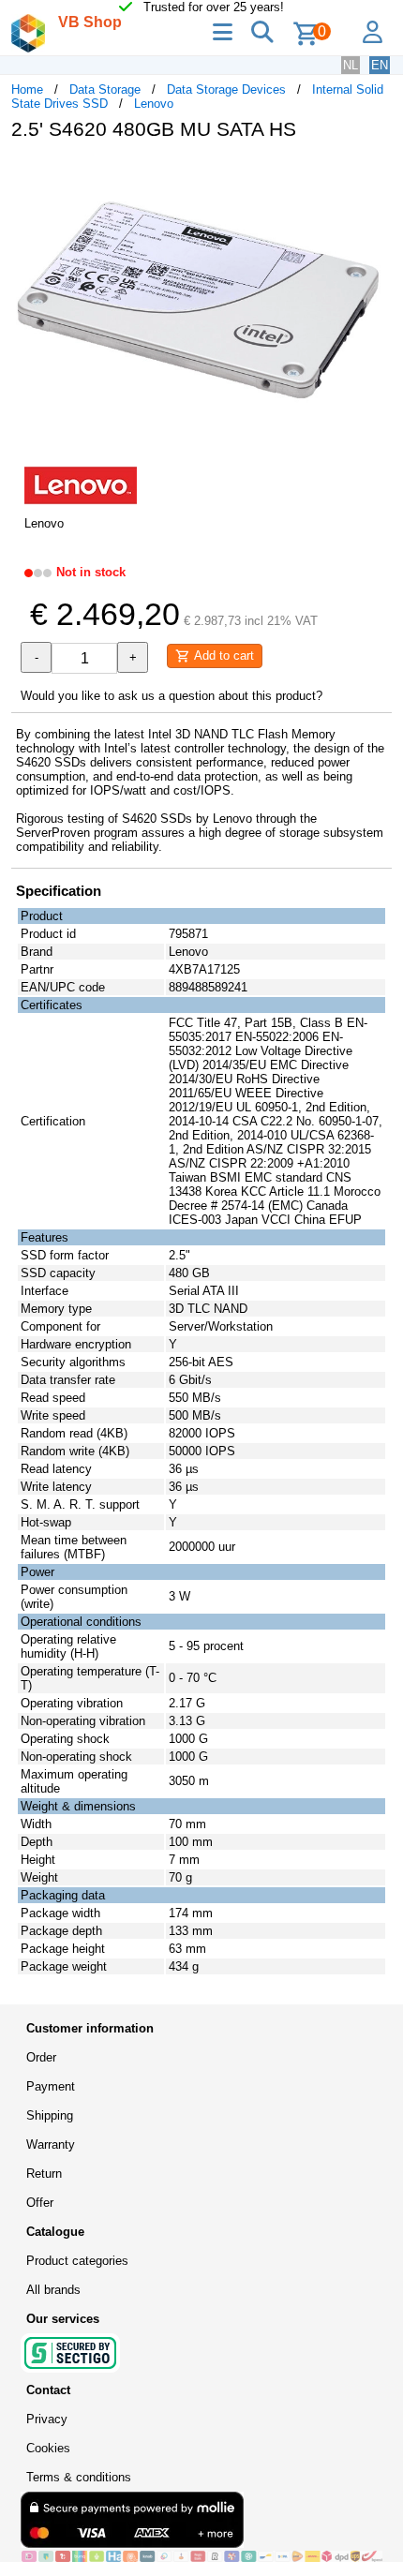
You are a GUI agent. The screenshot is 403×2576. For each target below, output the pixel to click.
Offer (40, 2203)
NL (351, 65)
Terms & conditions (79, 2477)
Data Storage (105, 89)
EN (380, 65)
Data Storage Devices (226, 89)
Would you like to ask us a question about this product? (172, 696)
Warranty (51, 2144)
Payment (51, 2086)
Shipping (50, 2115)
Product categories (77, 2261)
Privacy (47, 2419)
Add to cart (222, 655)
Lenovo (154, 104)
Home (27, 89)
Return (44, 2174)
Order (41, 2057)
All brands (53, 2290)
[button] (375, 174)
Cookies (48, 2448)
